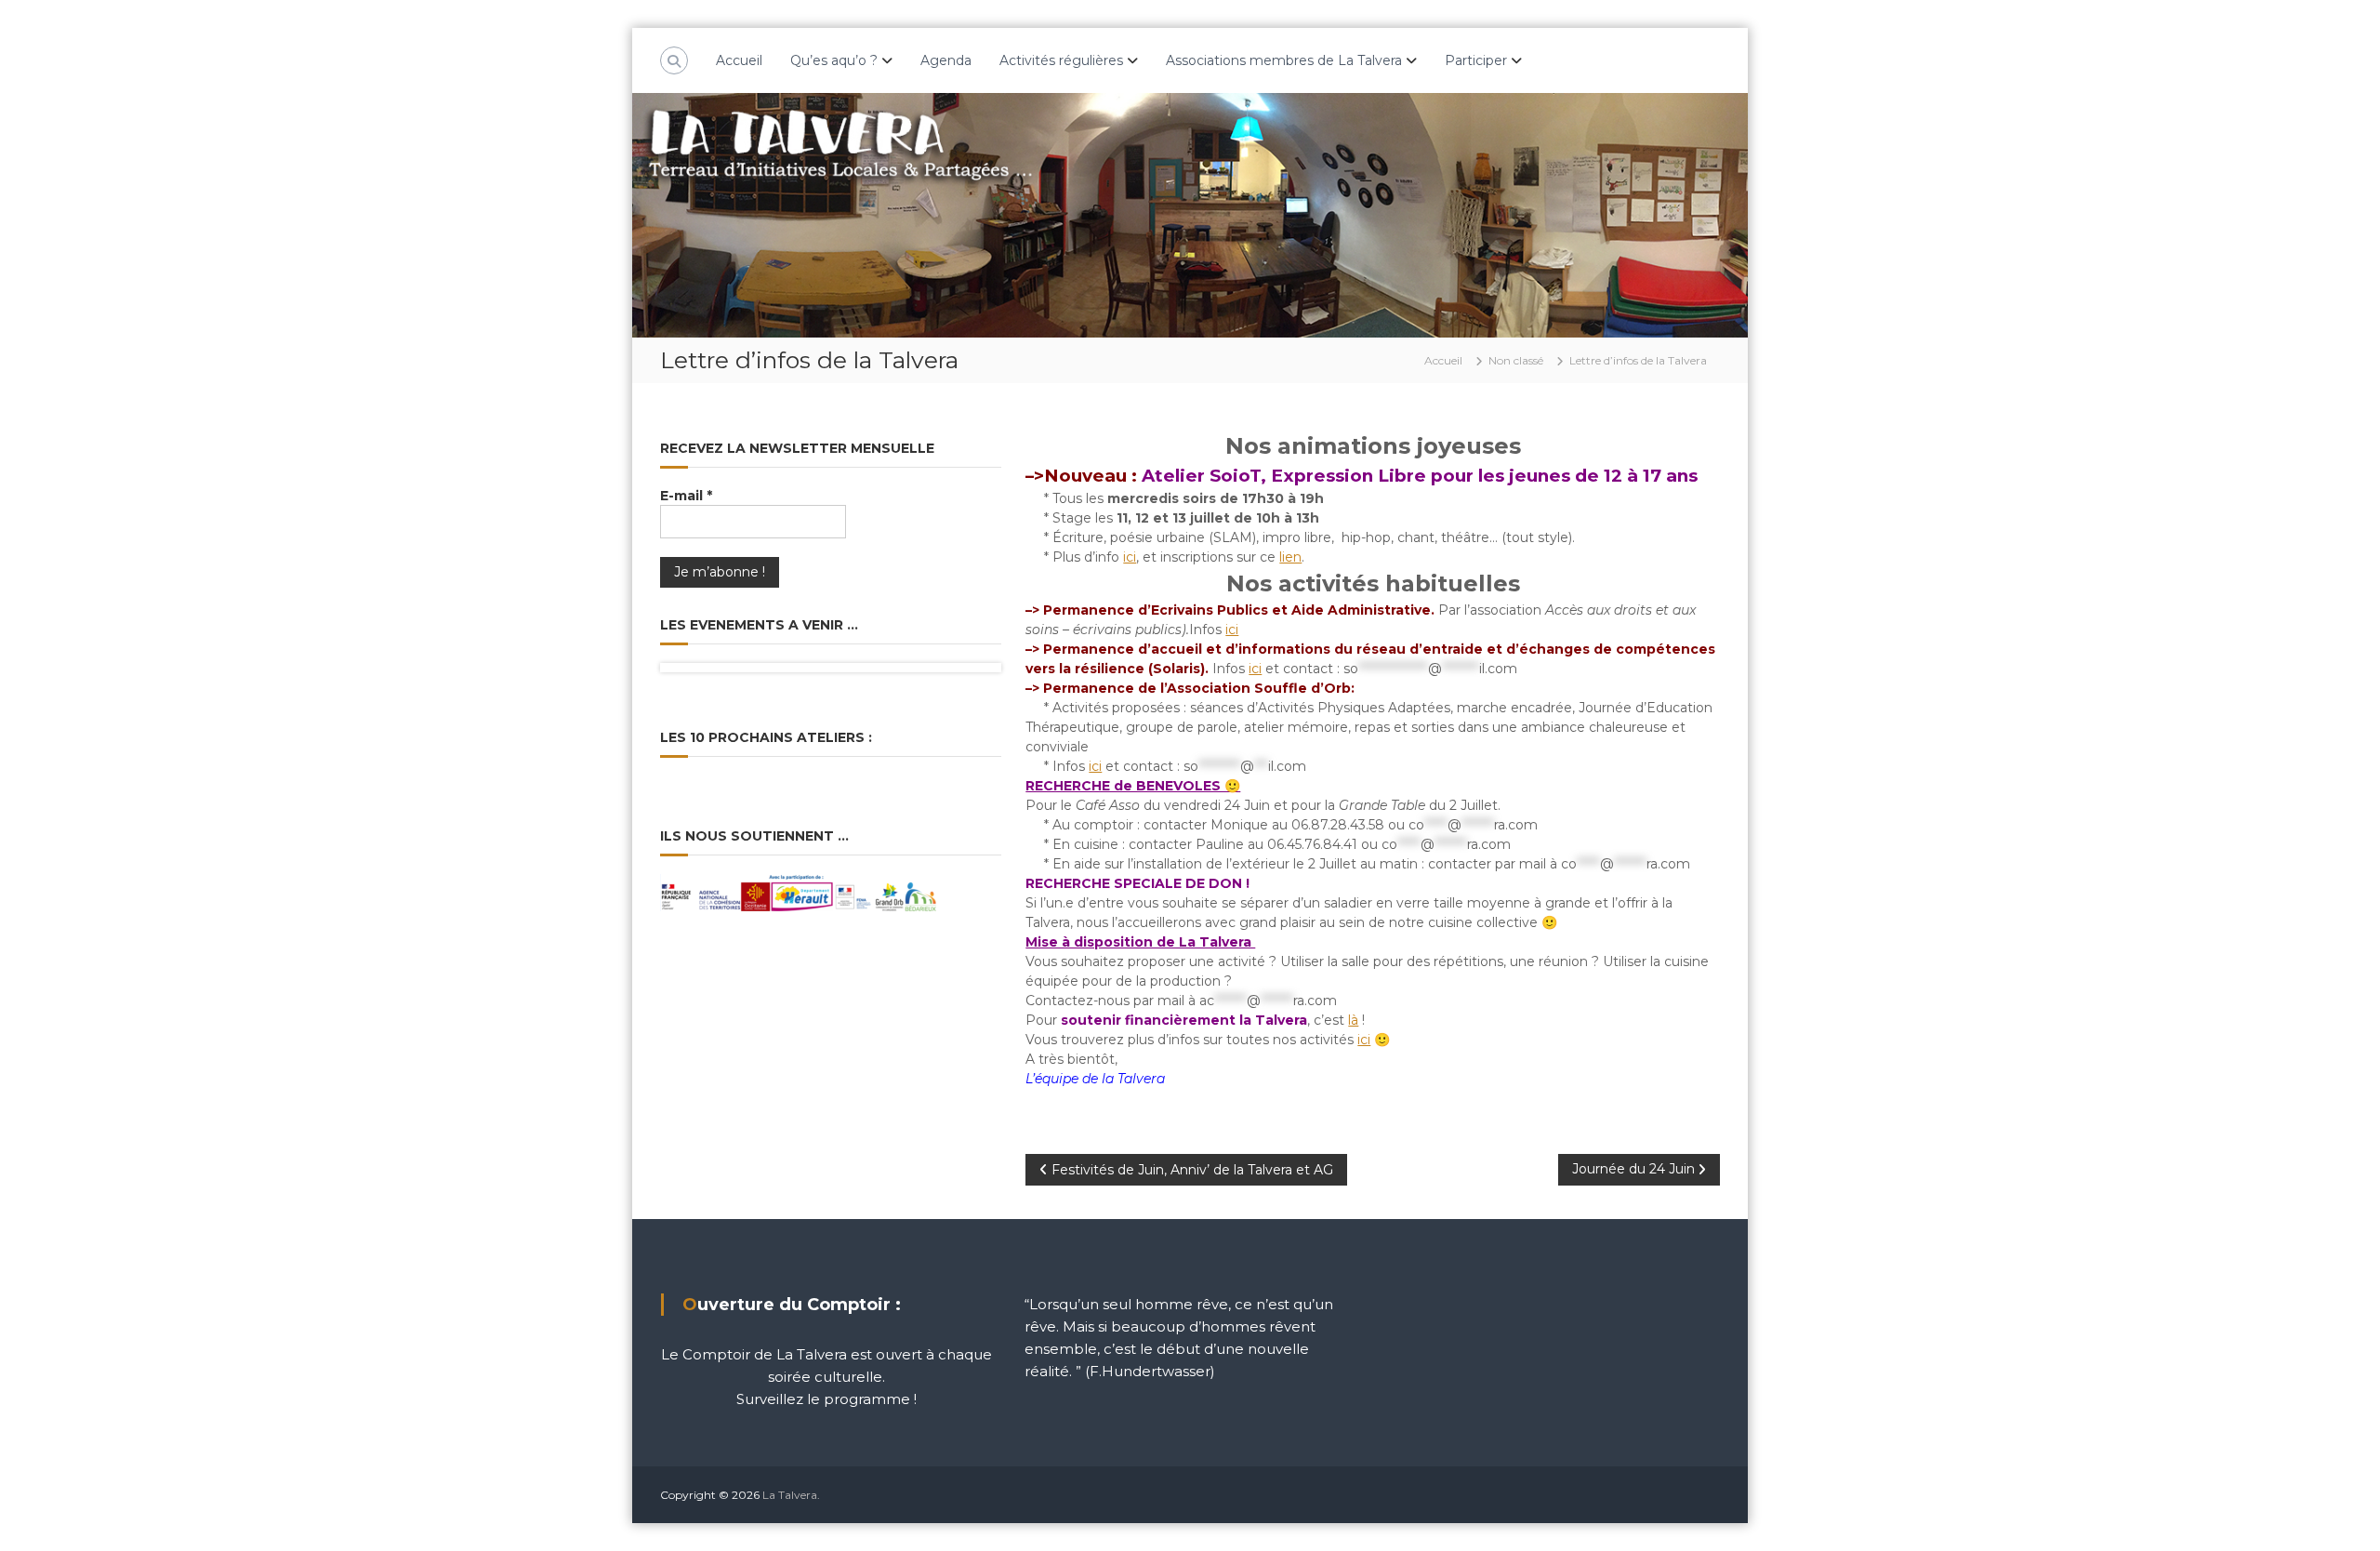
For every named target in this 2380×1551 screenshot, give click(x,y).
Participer (1476, 60)
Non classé (1516, 360)
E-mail (686, 496)
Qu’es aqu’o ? (834, 60)
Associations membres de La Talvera (1284, 60)
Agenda (946, 60)
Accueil (739, 60)
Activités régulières (1061, 60)
